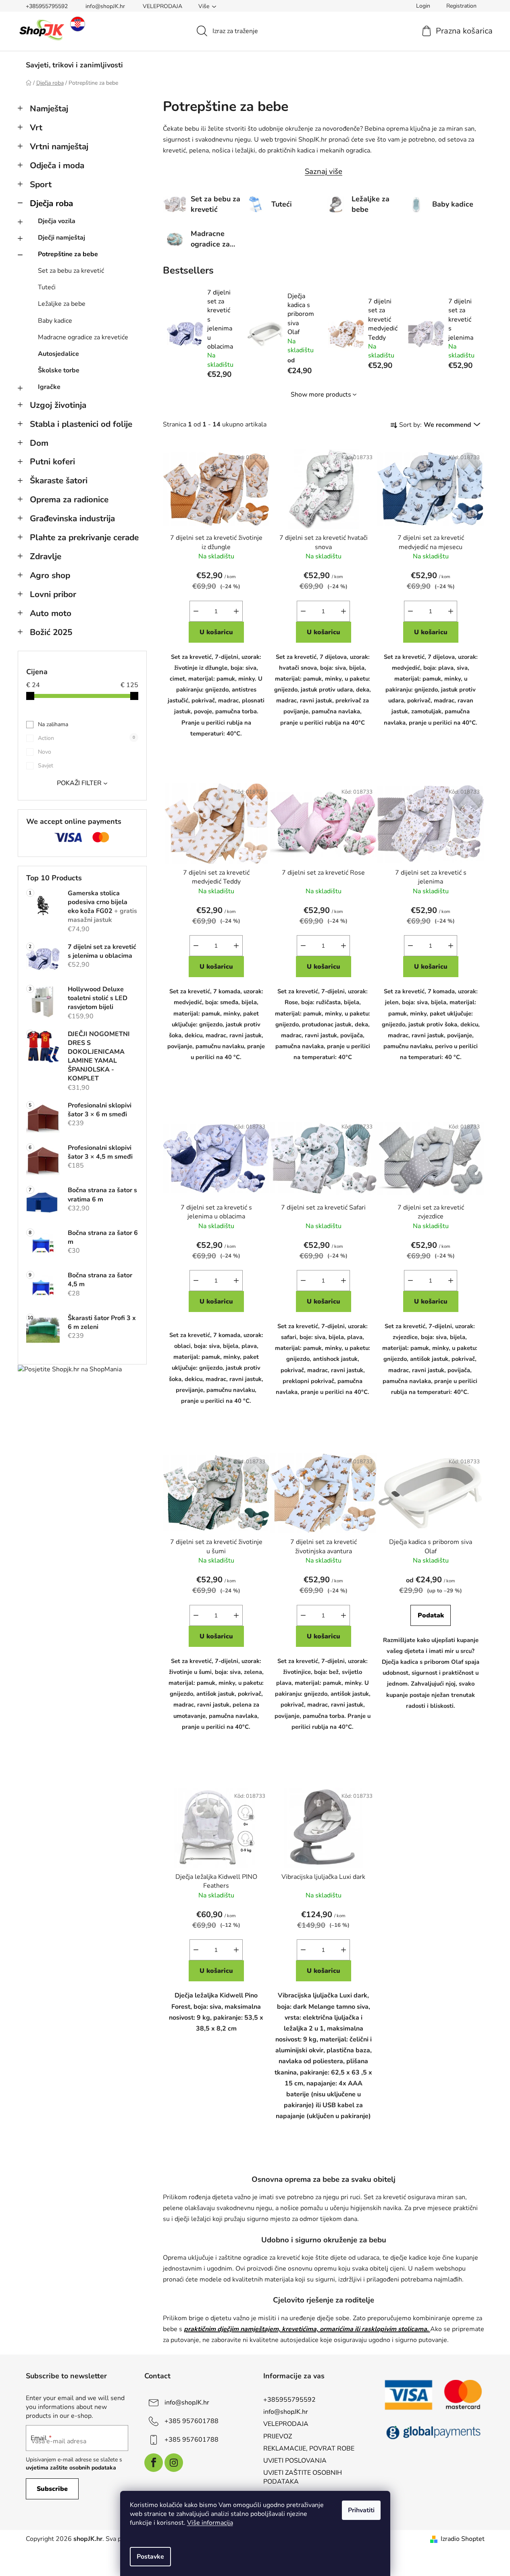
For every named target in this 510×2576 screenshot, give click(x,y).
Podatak (431, 1615)
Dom (39, 443)
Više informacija (210, 2523)
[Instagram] (174, 2463)
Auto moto (51, 613)
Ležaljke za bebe (62, 304)
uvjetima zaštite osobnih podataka (71, 2468)
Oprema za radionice (69, 499)
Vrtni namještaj (59, 146)
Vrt (36, 127)
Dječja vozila (57, 221)
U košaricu (216, 632)
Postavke (150, 2557)
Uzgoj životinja (58, 405)
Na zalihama (53, 724)
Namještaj (49, 109)
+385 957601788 (192, 2421)
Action (86, 738)
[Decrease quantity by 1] (196, 611)
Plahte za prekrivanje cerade (84, 537)
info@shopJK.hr (105, 6)
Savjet (46, 766)
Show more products (321, 395)
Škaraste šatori (59, 481)
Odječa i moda (57, 165)
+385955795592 (47, 6)
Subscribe (52, 2489)
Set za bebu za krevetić (71, 271)
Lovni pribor (53, 594)
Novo (45, 752)
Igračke (49, 387)
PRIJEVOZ (278, 2436)
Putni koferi (52, 462)
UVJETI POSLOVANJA (295, 2461)
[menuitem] (74, 65)
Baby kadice (55, 321)
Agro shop (50, 575)
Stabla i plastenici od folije (81, 424)
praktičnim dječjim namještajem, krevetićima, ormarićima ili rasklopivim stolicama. (307, 2329)
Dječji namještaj (61, 238)
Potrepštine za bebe (68, 254)
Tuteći (47, 287)
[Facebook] (154, 2463)
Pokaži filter (79, 783)
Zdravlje (46, 556)
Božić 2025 (51, 632)
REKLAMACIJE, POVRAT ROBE (309, 2449)
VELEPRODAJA (162, 6)
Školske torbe (59, 370)
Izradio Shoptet (463, 2539)
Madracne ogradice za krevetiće (83, 337)
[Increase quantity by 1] (236, 611)
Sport (41, 184)
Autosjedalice (58, 354)
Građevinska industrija (72, 518)
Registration (461, 6)
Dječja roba (51, 203)
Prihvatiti (361, 2510)
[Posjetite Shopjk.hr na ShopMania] (70, 1369)
